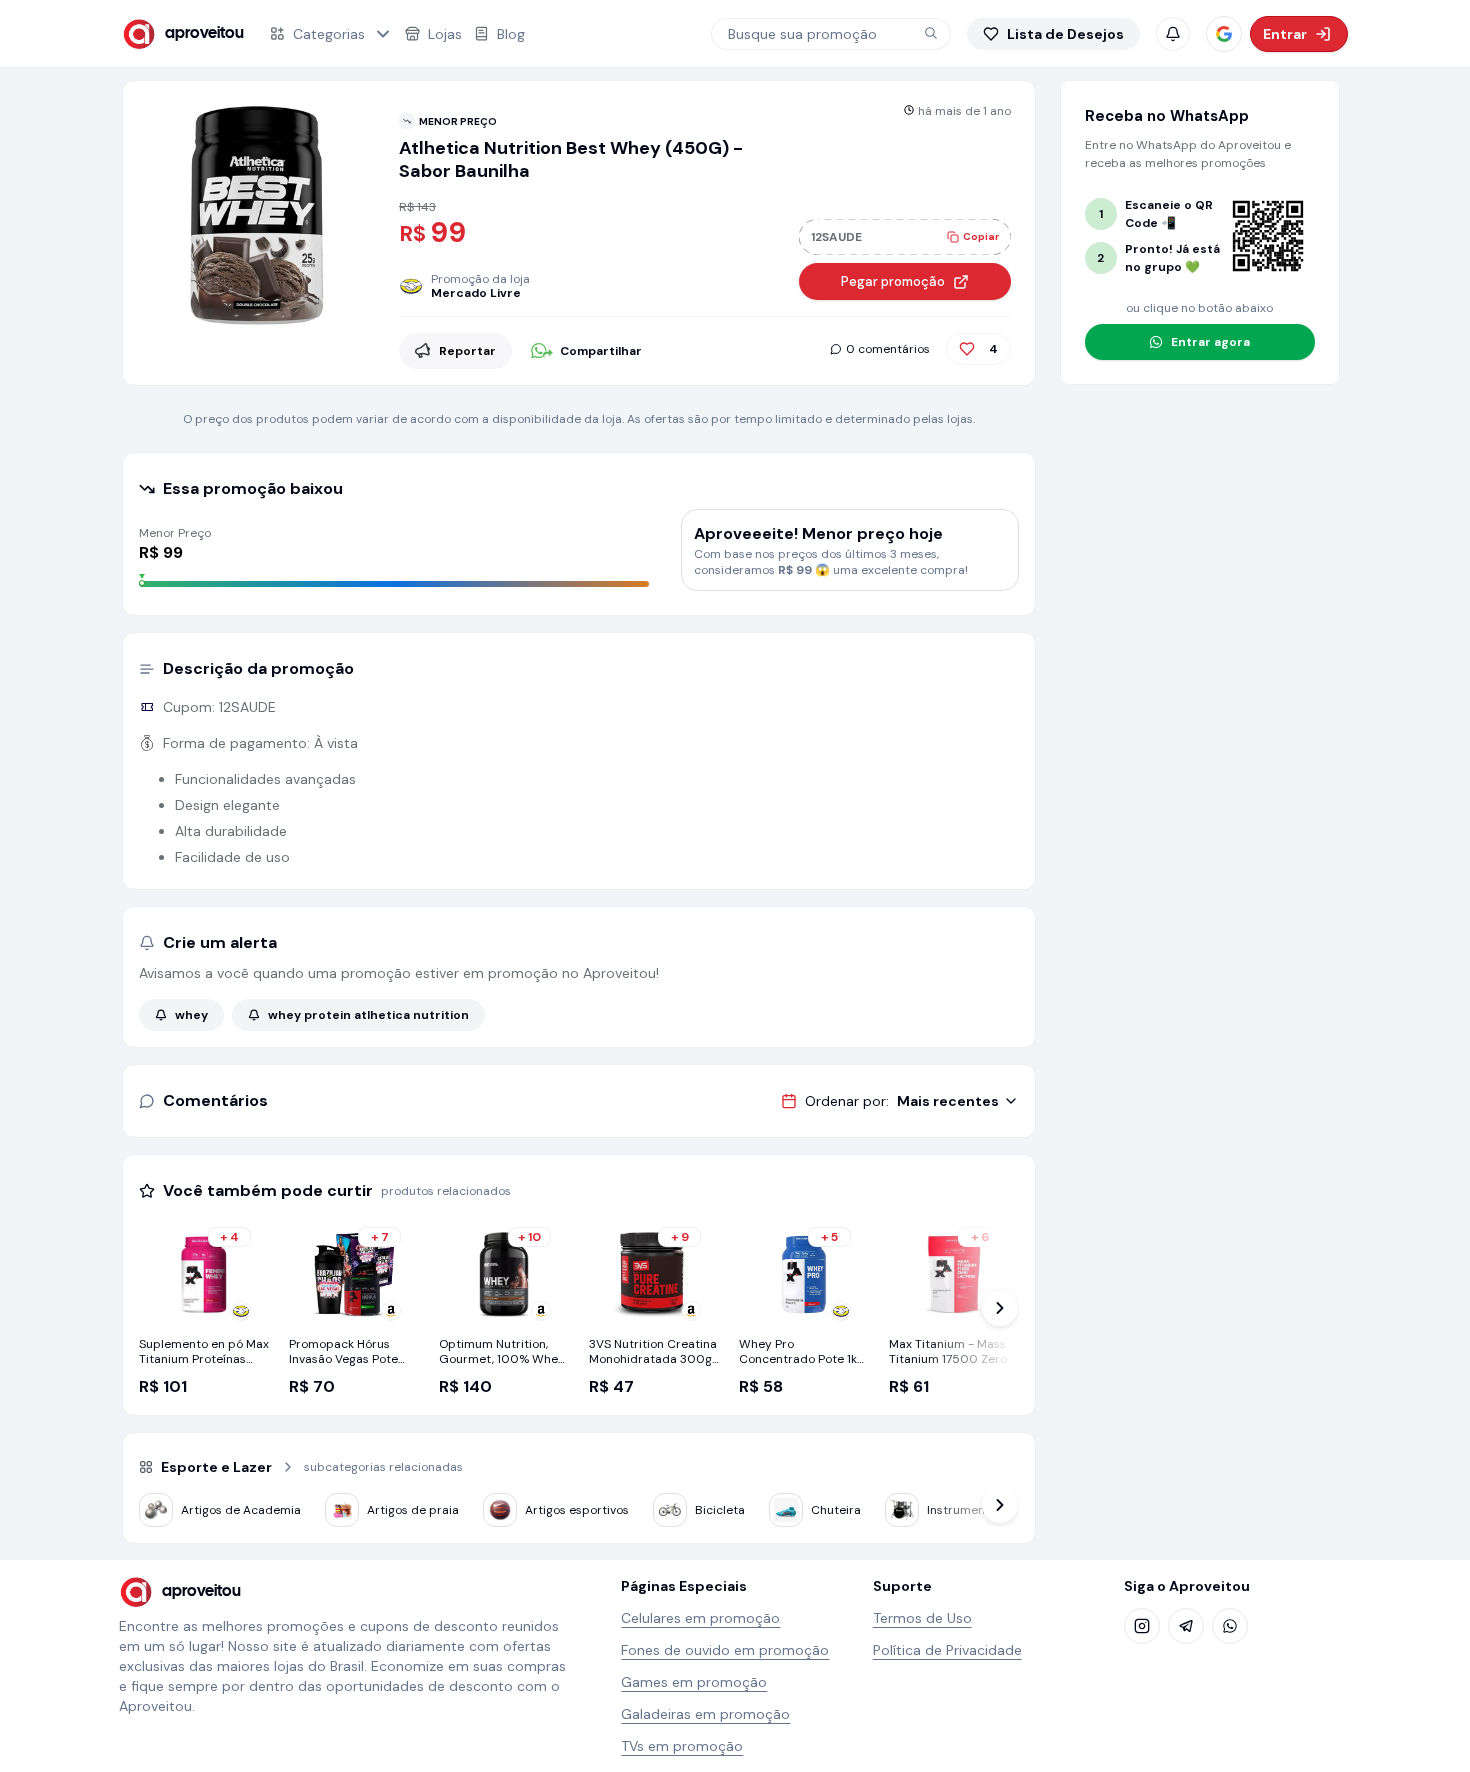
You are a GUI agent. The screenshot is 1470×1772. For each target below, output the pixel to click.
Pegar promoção (893, 281)
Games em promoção (694, 1682)
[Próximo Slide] (1000, 1308)
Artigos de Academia (241, 1510)
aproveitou (204, 33)
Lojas (445, 34)
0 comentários (888, 349)
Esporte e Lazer (216, 1467)
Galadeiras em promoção (705, 1714)
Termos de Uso (922, 1618)
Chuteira (836, 1510)
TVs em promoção (682, 1746)
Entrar (1285, 34)
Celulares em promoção (700, 1618)
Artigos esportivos (577, 1510)
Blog (511, 34)
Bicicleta (720, 1510)
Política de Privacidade (947, 1650)
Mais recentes (948, 1101)
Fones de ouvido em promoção (725, 1650)
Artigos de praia (413, 1510)
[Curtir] (967, 349)
